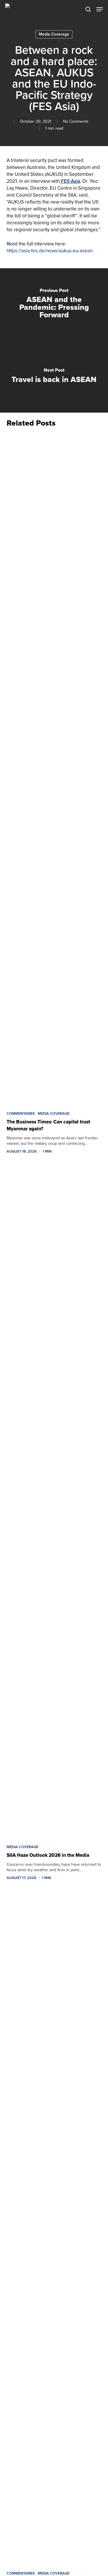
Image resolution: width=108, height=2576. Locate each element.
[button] (100, 9)
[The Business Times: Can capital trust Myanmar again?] (54, 768)
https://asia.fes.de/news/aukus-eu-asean (50, 251)
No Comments (76, 121)
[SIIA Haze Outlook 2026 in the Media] (54, 1501)
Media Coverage (54, 34)
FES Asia (71, 181)
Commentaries (21, 1114)
